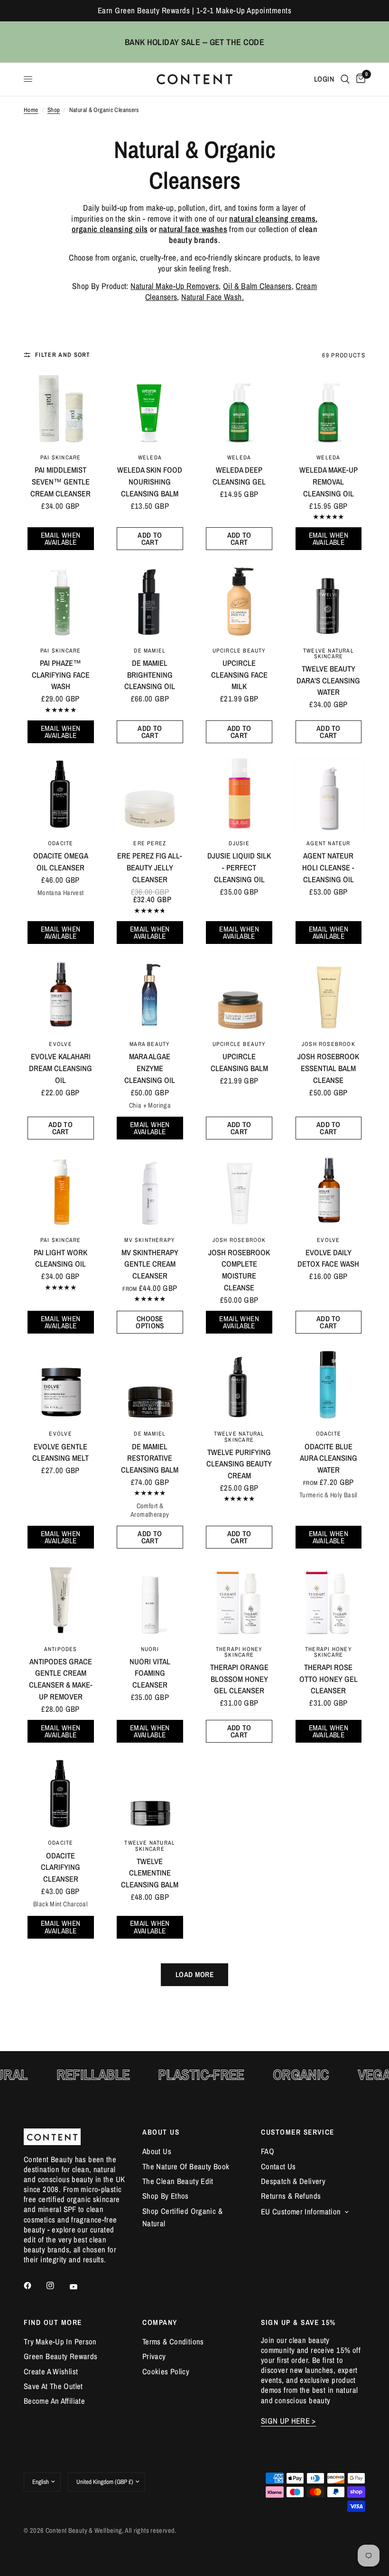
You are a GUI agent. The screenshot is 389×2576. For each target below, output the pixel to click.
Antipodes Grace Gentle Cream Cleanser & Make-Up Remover (61, 1679)
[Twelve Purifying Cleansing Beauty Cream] (239, 1385)
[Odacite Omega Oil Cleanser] (60, 794)
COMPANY (160, 2322)
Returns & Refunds (291, 2196)
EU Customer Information (301, 2212)
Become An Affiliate (54, 2401)
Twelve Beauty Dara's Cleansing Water (328, 681)
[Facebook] (34, 2286)
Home (31, 110)
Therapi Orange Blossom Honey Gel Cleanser (239, 1679)
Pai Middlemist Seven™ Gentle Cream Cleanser (60, 482)
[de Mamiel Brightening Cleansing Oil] (150, 601)
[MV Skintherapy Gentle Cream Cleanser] (150, 1190)
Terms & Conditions (173, 2342)
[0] (359, 79)
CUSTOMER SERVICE (298, 2132)
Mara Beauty (150, 1044)
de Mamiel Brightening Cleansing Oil (150, 675)
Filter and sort (63, 355)
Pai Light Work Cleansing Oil (60, 1258)
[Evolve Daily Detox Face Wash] (329, 1190)
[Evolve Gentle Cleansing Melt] (60, 1385)
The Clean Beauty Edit (178, 2181)
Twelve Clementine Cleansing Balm (150, 1873)
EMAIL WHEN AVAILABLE (61, 539)
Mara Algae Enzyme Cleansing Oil (150, 1068)
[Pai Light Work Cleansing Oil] (60, 1190)
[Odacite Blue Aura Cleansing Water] (329, 1385)
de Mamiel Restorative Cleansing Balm (150, 1458)
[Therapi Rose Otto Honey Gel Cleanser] (329, 1600)
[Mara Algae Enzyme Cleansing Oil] (150, 995)
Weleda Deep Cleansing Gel (239, 476)
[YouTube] (80, 2287)
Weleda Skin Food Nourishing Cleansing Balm (150, 482)
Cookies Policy (166, 2371)
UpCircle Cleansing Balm (239, 1062)
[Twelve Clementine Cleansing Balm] (150, 1794)
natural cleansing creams (272, 219)
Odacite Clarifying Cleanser (60, 1867)
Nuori (150, 1649)
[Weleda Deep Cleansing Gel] (239, 408)
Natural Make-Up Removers (175, 286)
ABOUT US (161, 2132)
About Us (157, 2151)
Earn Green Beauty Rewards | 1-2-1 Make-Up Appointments (194, 10)
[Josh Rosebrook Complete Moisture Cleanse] (239, 1190)
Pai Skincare (61, 457)
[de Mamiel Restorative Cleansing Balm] (150, 1385)
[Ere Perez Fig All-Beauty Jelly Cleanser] (150, 794)
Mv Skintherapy (150, 1240)
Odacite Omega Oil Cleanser (61, 862)
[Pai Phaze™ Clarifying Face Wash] (60, 601)
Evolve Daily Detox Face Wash (328, 1258)
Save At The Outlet (53, 2386)
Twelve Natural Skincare (329, 653)
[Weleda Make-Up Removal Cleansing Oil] (329, 408)
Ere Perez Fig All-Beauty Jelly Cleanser (150, 868)
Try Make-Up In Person (60, 2342)
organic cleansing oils (110, 229)
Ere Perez (150, 843)
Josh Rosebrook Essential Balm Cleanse (328, 1068)
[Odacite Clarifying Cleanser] (60, 1794)
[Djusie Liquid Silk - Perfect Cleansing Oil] (239, 794)
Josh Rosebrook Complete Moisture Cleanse (239, 1270)
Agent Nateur (329, 843)
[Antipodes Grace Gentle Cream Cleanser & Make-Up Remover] (60, 1600)
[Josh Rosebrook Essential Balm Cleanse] (329, 995)
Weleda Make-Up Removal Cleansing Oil (329, 482)
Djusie (239, 843)
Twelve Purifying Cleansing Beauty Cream (239, 1464)
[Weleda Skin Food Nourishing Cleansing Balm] (150, 408)
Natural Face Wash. (213, 297)
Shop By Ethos (166, 2196)
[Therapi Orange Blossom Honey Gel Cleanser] (239, 1600)
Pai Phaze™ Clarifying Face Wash (61, 675)
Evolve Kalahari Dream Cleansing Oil (60, 1068)
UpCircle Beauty (239, 650)
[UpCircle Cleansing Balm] (239, 995)
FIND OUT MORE (53, 2322)
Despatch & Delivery (293, 2181)
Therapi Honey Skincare (239, 1652)
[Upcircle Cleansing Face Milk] (239, 601)
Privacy (154, 2356)
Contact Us (278, 2166)
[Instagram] (57, 2286)
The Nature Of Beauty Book (186, 2166)
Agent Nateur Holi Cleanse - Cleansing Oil (328, 868)
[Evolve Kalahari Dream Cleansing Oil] (60, 995)
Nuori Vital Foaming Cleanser (150, 1673)
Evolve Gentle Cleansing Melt (60, 1452)
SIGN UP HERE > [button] (288, 2421)
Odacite (60, 843)
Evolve (60, 1044)
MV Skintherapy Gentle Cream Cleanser (150, 1264)
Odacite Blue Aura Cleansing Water (329, 1458)
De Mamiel (150, 650)
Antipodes (61, 1649)
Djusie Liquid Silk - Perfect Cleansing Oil (239, 868)
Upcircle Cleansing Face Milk (239, 675)
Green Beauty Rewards (60, 2356)
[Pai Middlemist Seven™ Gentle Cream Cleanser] (60, 408)
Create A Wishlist (51, 2371)
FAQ (268, 2151)
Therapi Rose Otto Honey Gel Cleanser (329, 1679)
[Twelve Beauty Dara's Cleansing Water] (329, 601)
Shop (54, 110)
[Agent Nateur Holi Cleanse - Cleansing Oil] (329, 794)
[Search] (345, 79)
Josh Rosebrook (329, 1044)
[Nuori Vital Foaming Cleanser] (150, 1600)
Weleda (150, 457)
